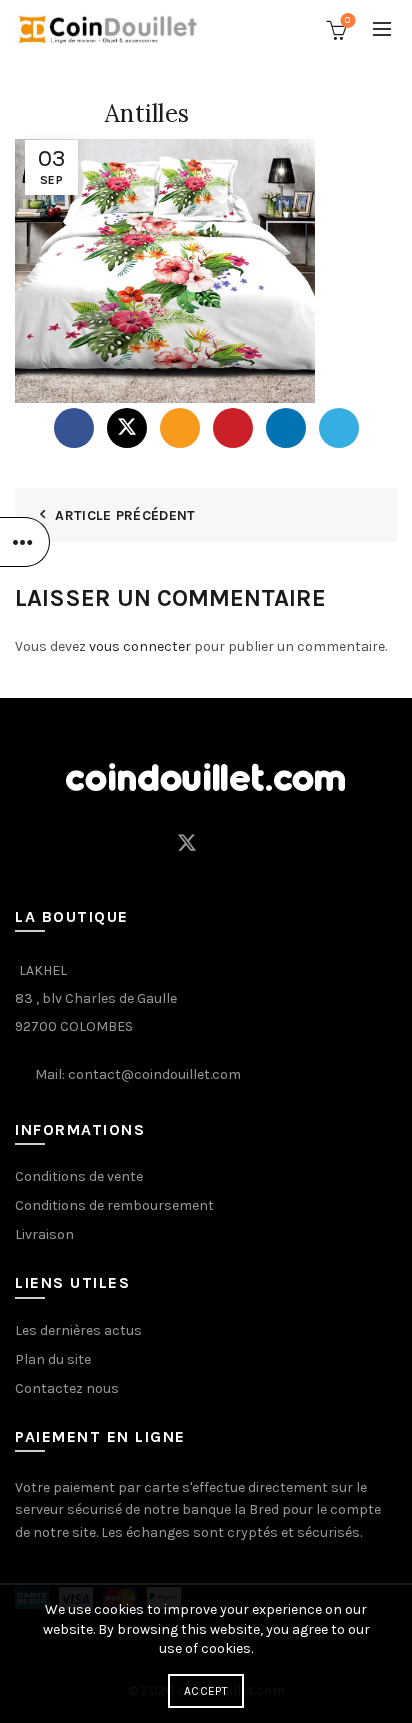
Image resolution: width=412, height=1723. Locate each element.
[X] (127, 428)
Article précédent (125, 515)
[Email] (180, 428)
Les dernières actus (78, 1330)
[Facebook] (74, 428)
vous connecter (140, 646)
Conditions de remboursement (114, 1205)
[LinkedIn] (286, 428)
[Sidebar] (25, 542)
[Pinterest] (233, 428)
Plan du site (53, 1359)
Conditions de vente (79, 1176)
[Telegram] (339, 428)
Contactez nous (67, 1388)
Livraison (44, 1234)
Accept (206, 1691)
